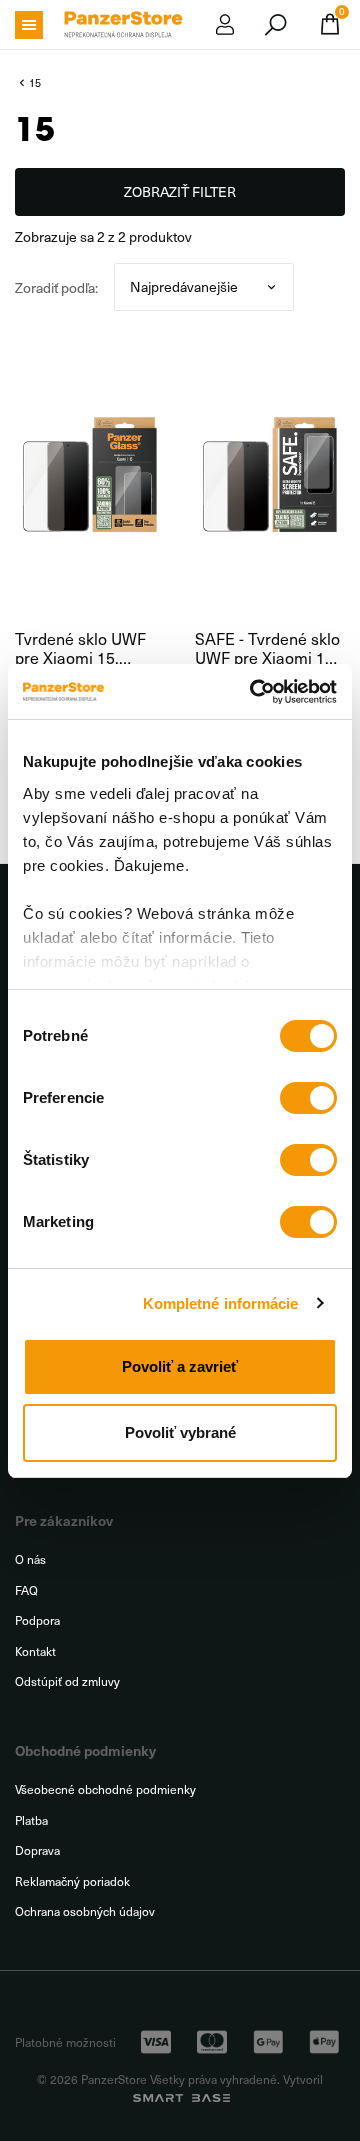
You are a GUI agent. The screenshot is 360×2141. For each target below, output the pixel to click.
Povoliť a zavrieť (180, 1366)
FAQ (26, 1590)
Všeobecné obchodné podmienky (105, 1789)
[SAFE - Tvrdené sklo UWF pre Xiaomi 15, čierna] (270, 474)
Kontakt (35, 1651)
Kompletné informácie (221, 1303)
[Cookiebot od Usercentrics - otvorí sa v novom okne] (254, 692)
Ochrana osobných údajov (85, 1911)
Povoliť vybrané (180, 1432)
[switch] (308, 1098)
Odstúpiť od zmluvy (67, 1681)
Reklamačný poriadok (72, 1881)
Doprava (37, 1850)
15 (35, 82)
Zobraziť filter (180, 191)
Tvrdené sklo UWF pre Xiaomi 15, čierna (80, 648)
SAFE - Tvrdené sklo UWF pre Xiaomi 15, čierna (267, 648)
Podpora (37, 1620)
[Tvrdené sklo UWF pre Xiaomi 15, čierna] (90, 474)
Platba (31, 1820)
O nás (30, 1559)
